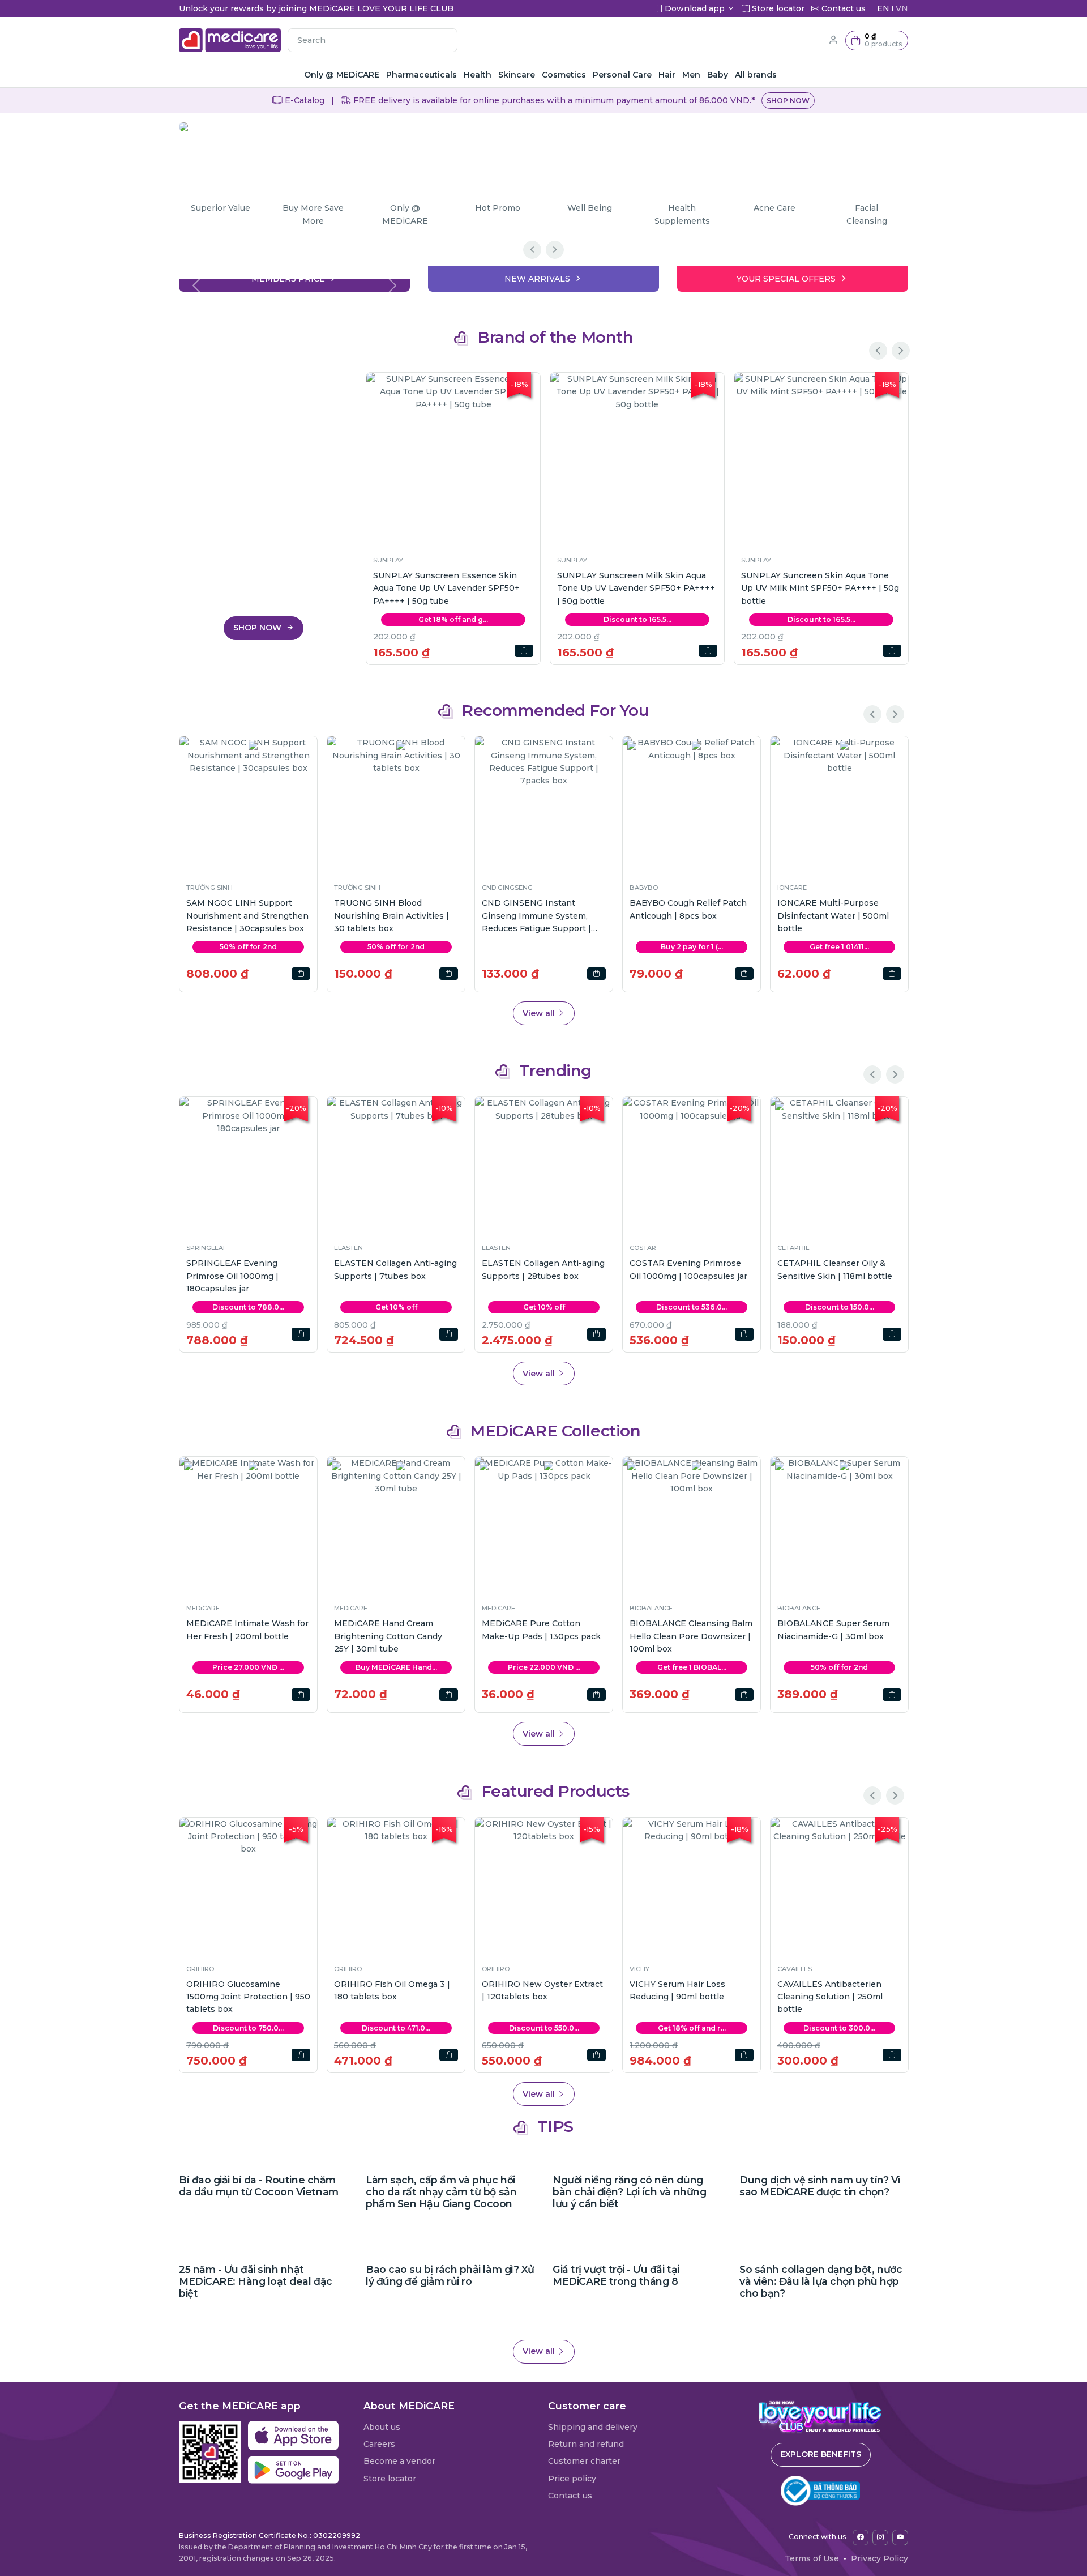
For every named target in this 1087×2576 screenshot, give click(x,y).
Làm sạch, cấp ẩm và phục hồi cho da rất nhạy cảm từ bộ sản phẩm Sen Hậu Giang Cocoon (441, 2192)
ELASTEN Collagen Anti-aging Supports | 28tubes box (543, 1269)
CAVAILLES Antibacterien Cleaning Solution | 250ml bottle (830, 1997)
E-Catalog (303, 100)
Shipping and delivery (593, 2427)
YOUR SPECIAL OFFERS (786, 279)
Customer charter (584, 2461)
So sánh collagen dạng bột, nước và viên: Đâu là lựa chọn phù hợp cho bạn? (821, 2281)
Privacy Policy (880, 2558)
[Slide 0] (294, 276)
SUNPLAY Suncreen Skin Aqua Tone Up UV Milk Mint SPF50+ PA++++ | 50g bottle (820, 588)
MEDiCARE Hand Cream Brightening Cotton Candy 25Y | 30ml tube (388, 1636)
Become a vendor (399, 2461)
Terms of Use (812, 2558)
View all (540, 1013)
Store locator (390, 2479)
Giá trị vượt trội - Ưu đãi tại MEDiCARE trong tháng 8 (616, 2275)
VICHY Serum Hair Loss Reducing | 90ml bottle (677, 1990)
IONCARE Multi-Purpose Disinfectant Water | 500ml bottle (833, 916)
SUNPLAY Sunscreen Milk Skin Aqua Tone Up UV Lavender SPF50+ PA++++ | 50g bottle (636, 588)
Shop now (788, 101)
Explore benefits (821, 2454)
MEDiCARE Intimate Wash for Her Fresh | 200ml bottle (247, 1630)
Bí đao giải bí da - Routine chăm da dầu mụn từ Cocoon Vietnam (259, 2186)
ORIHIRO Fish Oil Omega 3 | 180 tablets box (392, 1990)
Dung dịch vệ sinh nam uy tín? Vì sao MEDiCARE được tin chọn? (820, 2186)
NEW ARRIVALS (537, 279)
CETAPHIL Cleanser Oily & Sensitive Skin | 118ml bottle (835, 1269)
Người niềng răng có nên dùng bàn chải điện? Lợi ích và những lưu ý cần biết (629, 2192)
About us (382, 2427)
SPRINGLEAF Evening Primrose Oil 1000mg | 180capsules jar (232, 1276)
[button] (877, 40)
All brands (756, 75)
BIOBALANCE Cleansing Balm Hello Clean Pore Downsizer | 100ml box (691, 1636)
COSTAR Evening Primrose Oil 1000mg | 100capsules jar (688, 1269)
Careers (379, 2444)
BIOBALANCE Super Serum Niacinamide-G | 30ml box (833, 1630)
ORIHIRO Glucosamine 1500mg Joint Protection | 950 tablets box (248, 1997)
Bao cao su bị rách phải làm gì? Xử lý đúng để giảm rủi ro (450, 2275)
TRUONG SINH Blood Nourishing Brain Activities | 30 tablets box (391, 916)
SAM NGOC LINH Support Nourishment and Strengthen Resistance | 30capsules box (247, 916)
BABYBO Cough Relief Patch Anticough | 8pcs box (688, 909)
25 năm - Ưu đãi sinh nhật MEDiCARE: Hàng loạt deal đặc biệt (256, 2281)
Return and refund (586, 2444)
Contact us (570, 2496)
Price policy (572, 2479)
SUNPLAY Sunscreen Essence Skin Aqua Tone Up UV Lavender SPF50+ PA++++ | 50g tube (446, 588)
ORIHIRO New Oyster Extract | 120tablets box (542, 1990)
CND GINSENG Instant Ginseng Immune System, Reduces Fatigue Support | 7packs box (536, 916)
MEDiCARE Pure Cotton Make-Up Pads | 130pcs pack (541, 1630)
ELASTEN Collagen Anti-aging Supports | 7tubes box (395, 1269)
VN (902, 8)
